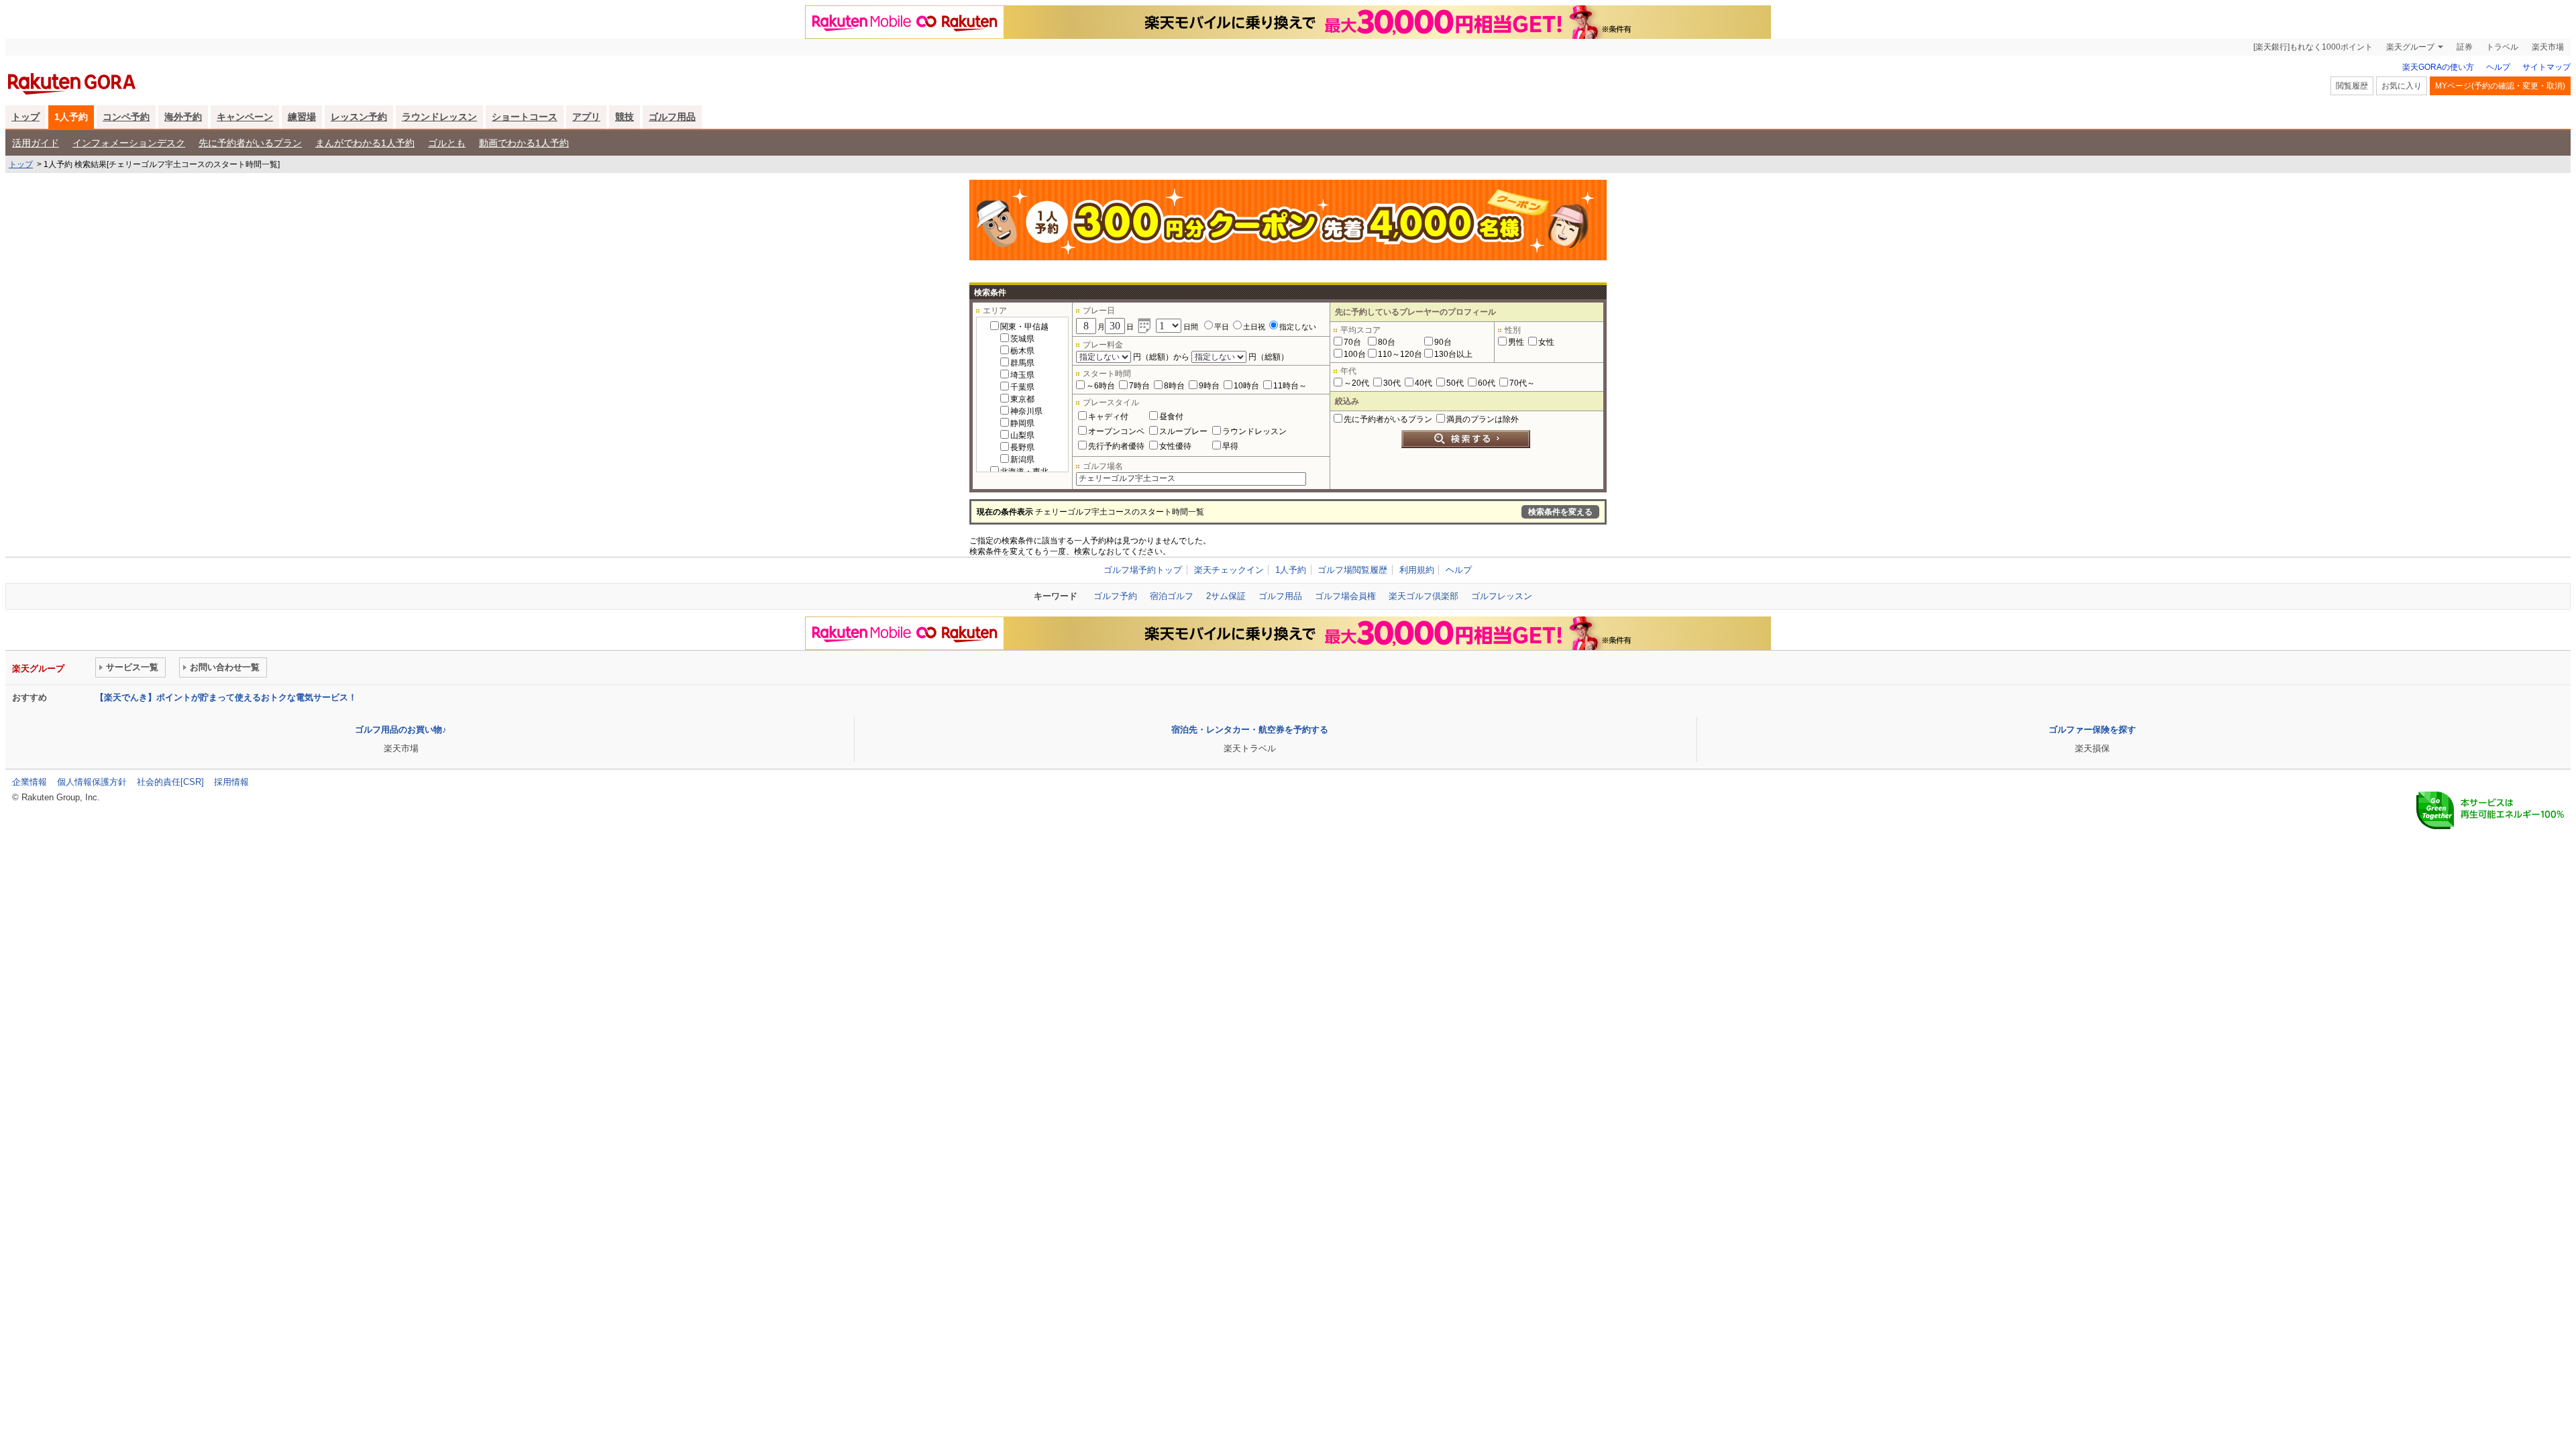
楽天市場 (2548, 47)
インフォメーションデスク (129, 143)
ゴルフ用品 (672, 117)
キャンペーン (245, 117)
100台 (1355, 354)
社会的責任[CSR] (170, 782)
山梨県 (1022, 435)
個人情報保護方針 (92, 782)
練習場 (302, 117)
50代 (1455, 383)
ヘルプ (2498, 67)
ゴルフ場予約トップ (1143, 570)
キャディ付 (1108, 417)
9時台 (1209, 386)
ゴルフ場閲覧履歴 (1352, 570)
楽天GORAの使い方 (2438, 67)
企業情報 (30, 782)
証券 (2465, 47)
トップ (25, 117)
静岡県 (1022, 423)
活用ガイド (36, 143)
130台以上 (1453, 354)
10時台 (1246, 386)
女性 (1546, 342)
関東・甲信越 (1024, 327)
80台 (1387, 342)
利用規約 (1417, 570)
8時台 (1174, 386)
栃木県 (1022, 351)
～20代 (1356, 383)
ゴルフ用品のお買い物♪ (401, 730)
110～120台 (1400, 354)
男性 (1516, 342)
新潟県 (1022, 460)
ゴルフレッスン (1502, 596)
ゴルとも (447, 143)
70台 (1352, 342)
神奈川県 (1026, 411)
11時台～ (1290, 386)
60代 (1487, 383)
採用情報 (231, 782)
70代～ (1522, 383)
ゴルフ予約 (1115, 596)
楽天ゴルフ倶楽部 (1424, 596)
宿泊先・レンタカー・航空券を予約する (1250, 730)
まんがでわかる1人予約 (365, 143)
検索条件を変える (1560, 512)
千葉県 (1022, 387)
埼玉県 (1022, 375)
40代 (1424, 383)
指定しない (1298, 327)
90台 (1443, 342)
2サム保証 (1226, 596)
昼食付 (1171, 417)
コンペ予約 (126, 117)
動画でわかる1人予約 (524, 143)
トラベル (2502, 47)
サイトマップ (2546, 67)
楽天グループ (2410, 47)
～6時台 (1101, 386)
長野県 (1022, 447)
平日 (1222, 327)
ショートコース (525, 117)
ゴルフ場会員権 (1345, 596)
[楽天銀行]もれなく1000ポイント (2313, 47)
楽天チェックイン (1229, 570)
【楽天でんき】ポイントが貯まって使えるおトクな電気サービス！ (226, 697)
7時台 (1139, 386)
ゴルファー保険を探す (2092, 730)
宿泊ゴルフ (1172, 596)
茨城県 (1022, 339)
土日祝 (1254, 327)
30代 (1392, 383)
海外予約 (183, 117)
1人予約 (71, 117)
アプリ (586, 117)
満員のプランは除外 (1483, 419)
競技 (625, 117)
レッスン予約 (359, 117)
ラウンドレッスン (439, 117)
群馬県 (1022, 363)
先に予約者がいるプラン (250, 143)
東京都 (1022, 399)
